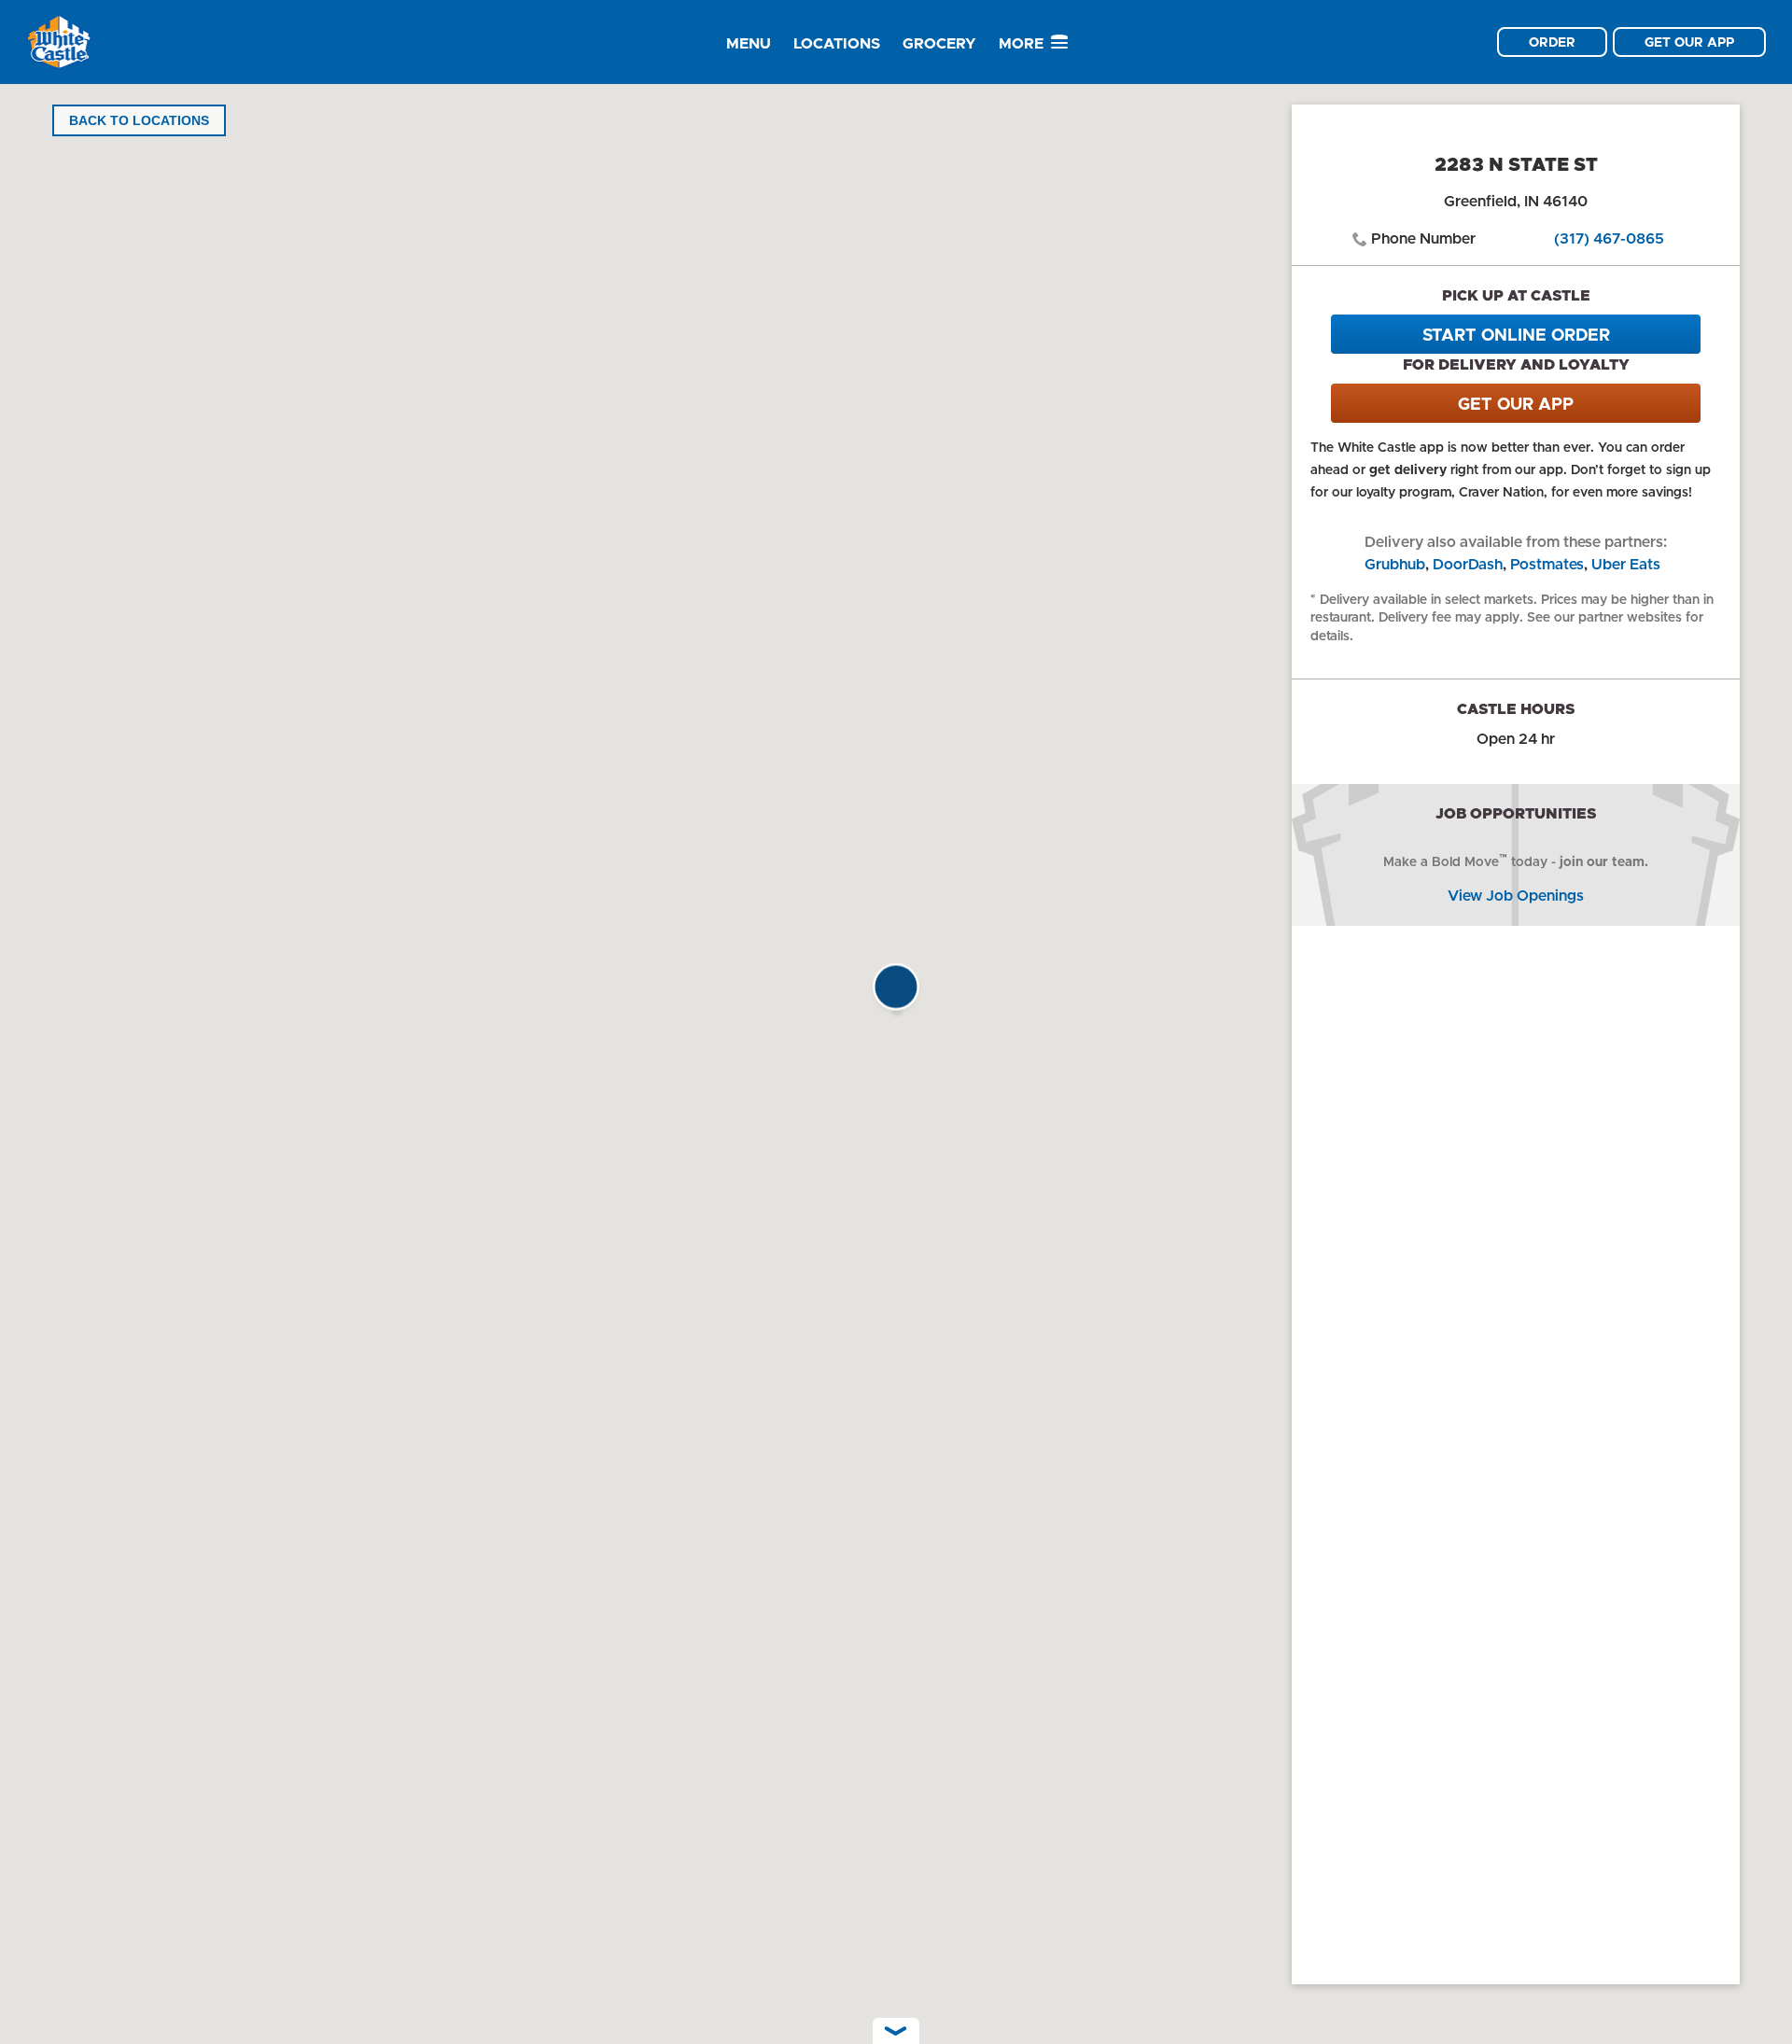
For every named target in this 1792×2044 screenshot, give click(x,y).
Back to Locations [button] (139, 120)
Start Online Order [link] (1516, 335)
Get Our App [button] (1689, 42)
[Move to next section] (896, 2031)
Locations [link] (837, 43)
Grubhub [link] (1395, 564)
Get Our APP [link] (1516, 404)
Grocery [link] (939, 43)
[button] (896, 992)
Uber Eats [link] (1626, 564)
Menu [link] (749, 43)
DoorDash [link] (1468, 564)
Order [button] (1552, 42)
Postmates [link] (1547, 564)
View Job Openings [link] (1516, 896)
